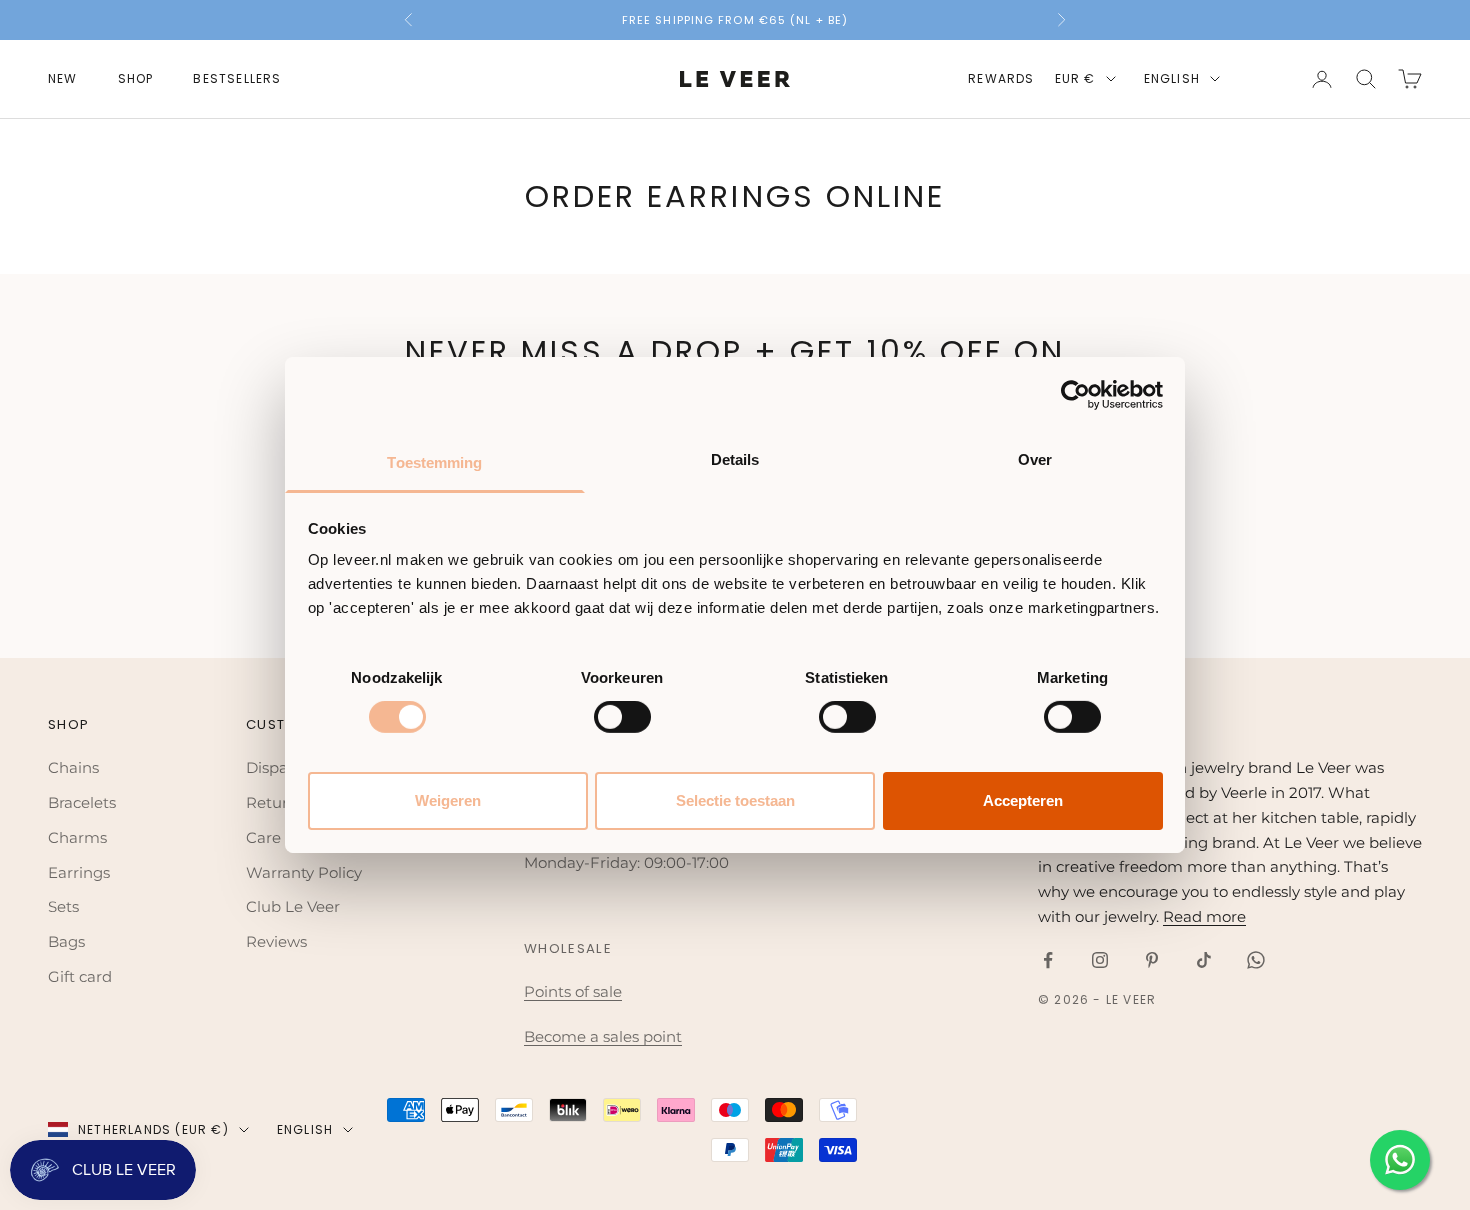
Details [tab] (735, 459)
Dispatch (279, 767)
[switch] (622, 717)
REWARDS (1001, 78)
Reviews (276, 941)
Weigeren (448, 800)
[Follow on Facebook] (1048, 960)
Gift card (80, 976)
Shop (136, 78)
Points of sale (573, 991)
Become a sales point (603, 1036)
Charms (77, 837)
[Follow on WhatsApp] (1256, 960)
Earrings (79, 872)
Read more (1204, 916)
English (1172, 78)
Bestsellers (237, 78)
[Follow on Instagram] (1100, 960)
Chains (73, 767)
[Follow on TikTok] (1204, 960)
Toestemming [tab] (434, 462)
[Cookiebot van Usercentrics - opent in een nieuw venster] (1075, 394)
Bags (66, 941)
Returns (275, 802)
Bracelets (82, 802)
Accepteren (1023, 800)
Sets (63, 906)
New (63, 78)
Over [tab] (1035, 459)
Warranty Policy (304, 872)
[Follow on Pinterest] (1152, 960)
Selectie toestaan (735, 800)
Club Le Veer (293, 906)
